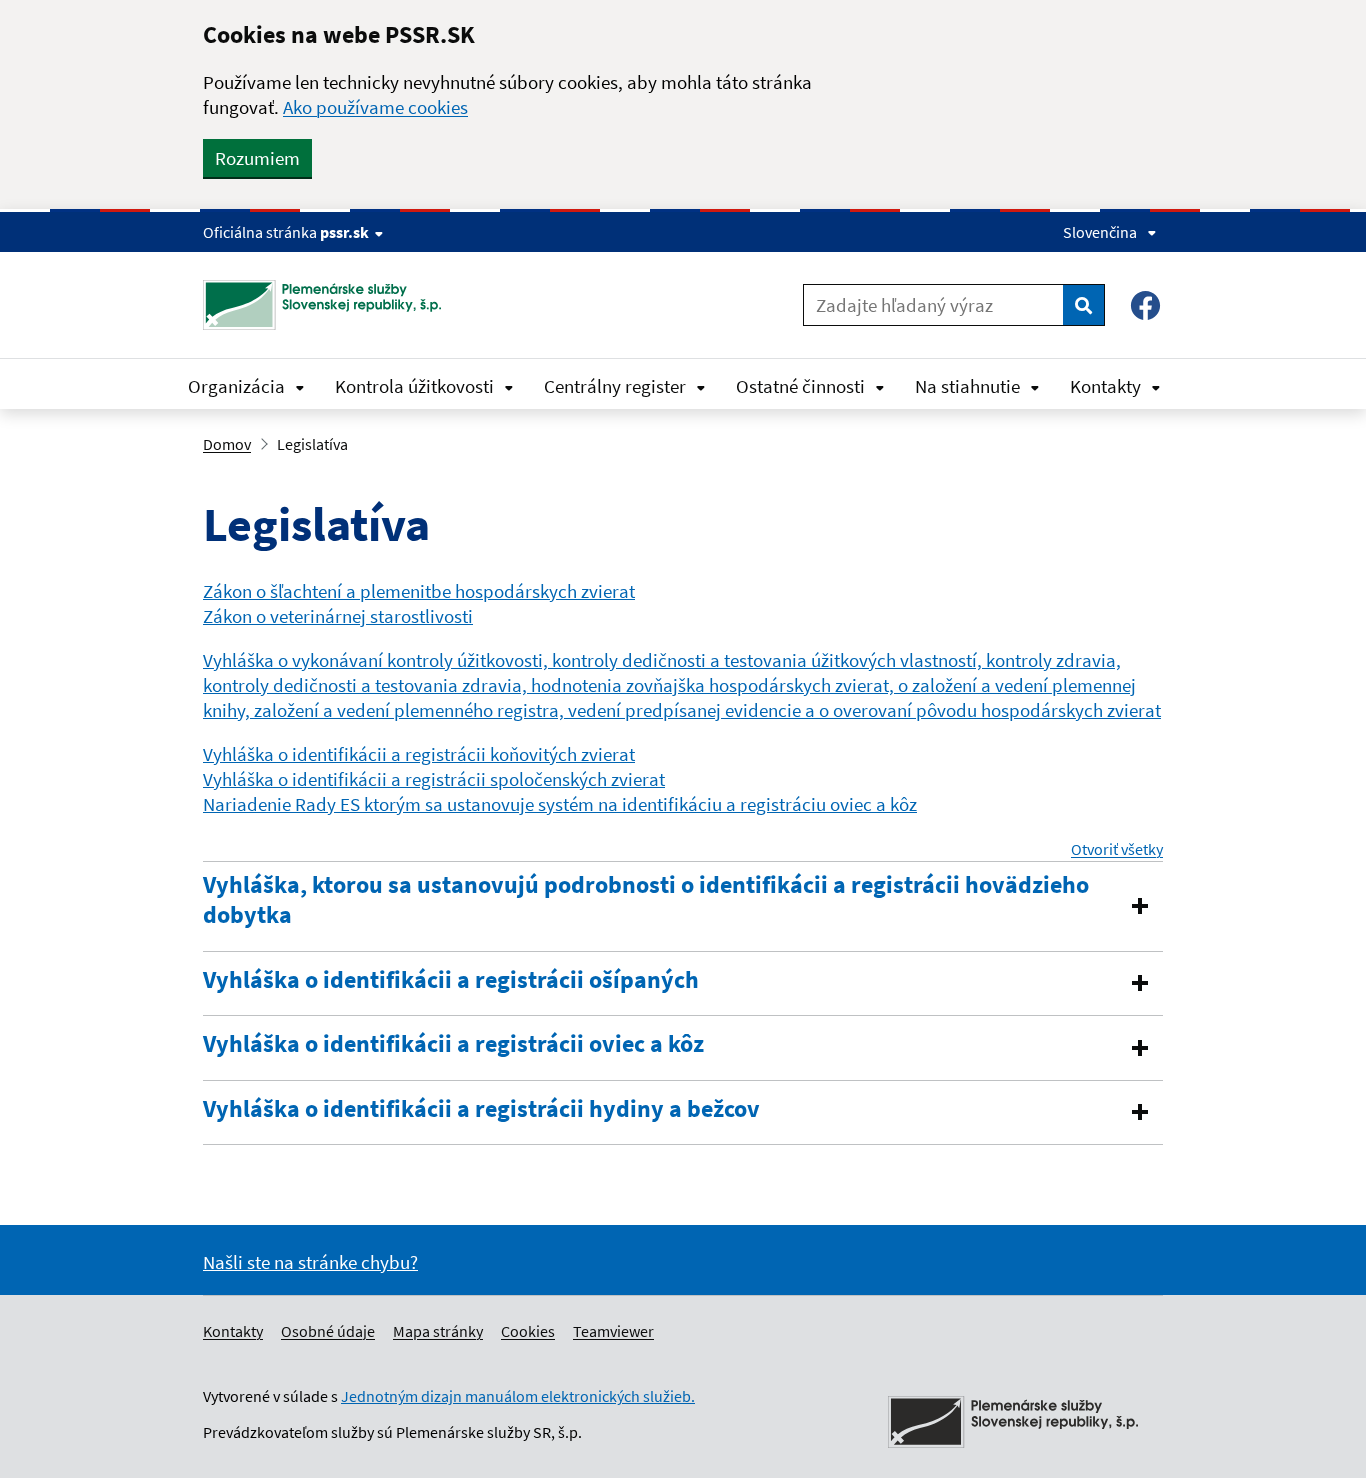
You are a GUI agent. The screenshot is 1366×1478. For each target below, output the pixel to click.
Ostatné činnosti (800, 386)
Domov (227, 444)
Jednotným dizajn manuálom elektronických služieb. (518, 1396)
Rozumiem (257, 158)
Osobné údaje (328, 1331)
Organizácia (236, 386)
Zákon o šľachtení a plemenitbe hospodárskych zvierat (419, 591)
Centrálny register (615, 386)
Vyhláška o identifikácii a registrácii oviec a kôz (453, 1044)
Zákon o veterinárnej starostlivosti (338, 616)
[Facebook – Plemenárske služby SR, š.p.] (1145, 305)
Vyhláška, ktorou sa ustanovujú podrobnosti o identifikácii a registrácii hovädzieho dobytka (646, 900)
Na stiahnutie (967, 386)
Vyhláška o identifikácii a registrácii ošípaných (451, 980)
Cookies (528, 1331)
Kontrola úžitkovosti (414, 386)
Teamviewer (613, 1331)
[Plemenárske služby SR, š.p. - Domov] (329, 305)
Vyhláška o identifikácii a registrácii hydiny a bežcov (481, 1109)
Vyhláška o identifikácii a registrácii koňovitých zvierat (419, 754)
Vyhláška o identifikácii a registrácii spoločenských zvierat (434, 779)
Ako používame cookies (375, 107)
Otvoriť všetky (1117, 849)
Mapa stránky (438, 1331)
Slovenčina (1100, 232)
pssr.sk (344, 232)
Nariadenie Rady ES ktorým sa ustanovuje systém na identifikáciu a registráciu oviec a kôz (560, 804)
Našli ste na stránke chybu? (310, 1262)
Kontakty (1105, 386)
